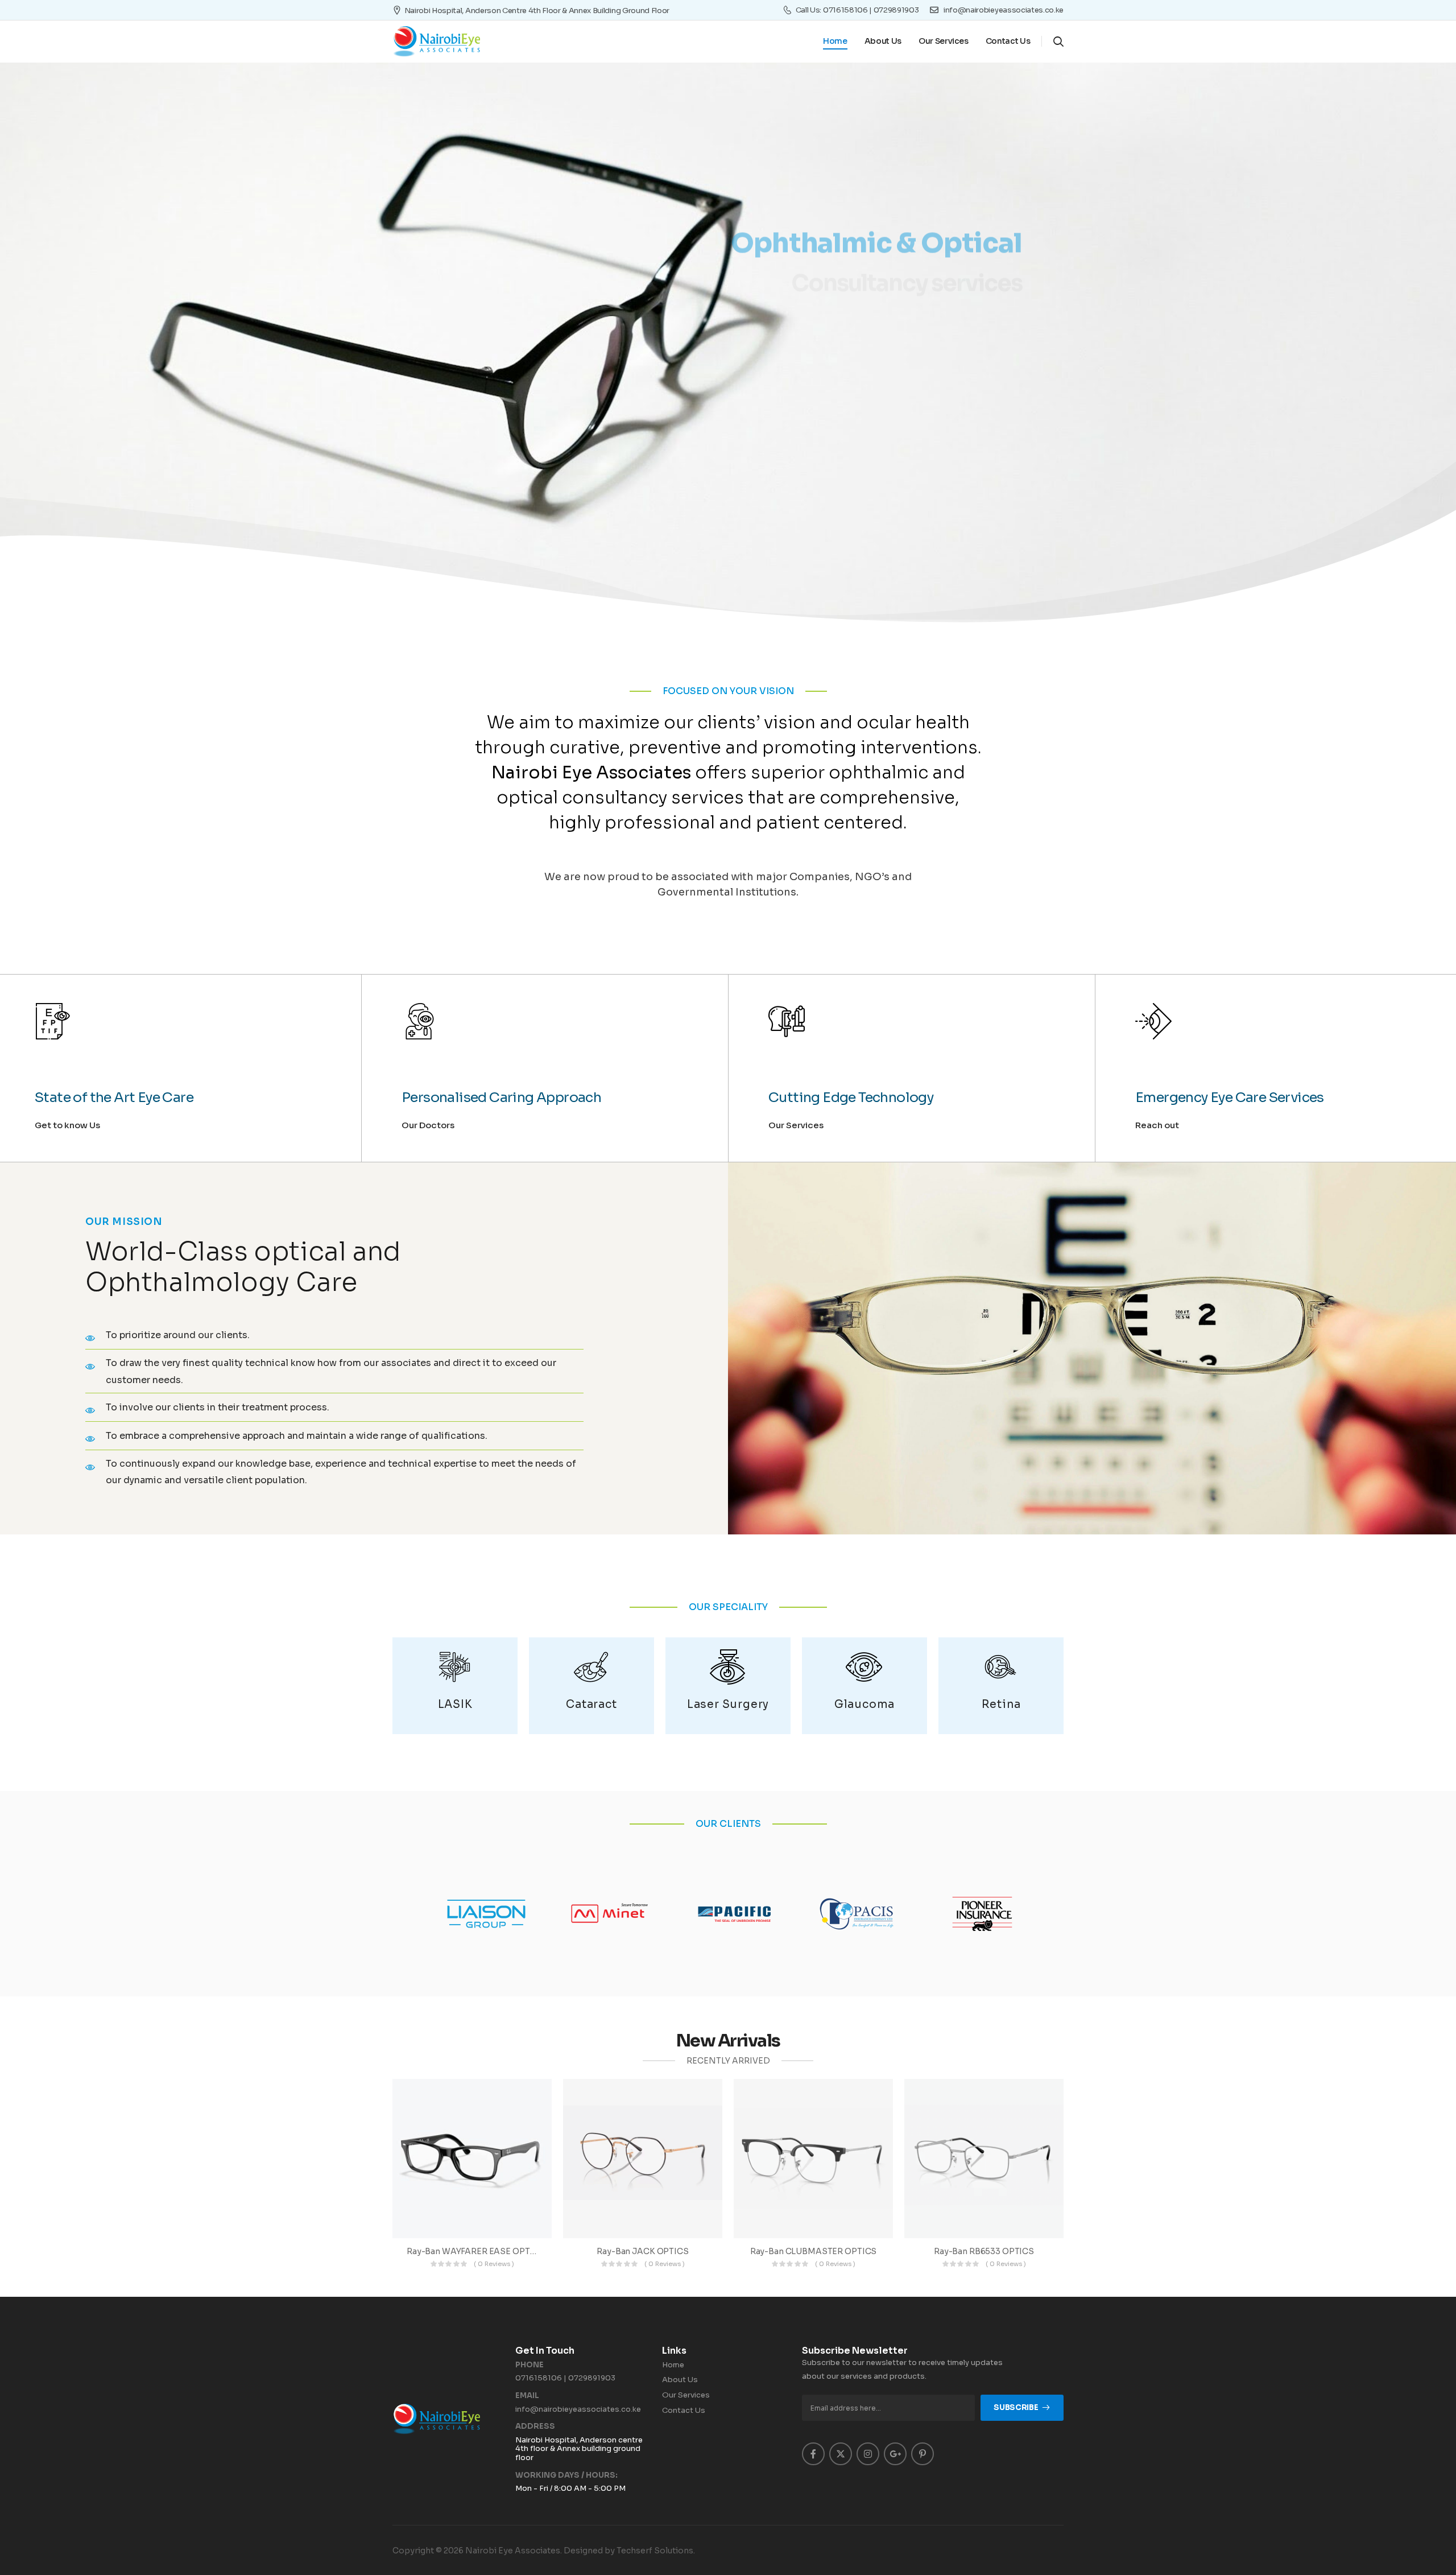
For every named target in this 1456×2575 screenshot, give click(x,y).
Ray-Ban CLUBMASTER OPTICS (814, 2251)
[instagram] (868, 2454)
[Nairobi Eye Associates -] (436, 42)
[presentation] (94, 287)
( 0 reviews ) (494, 2264)
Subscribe (1016, 2407)
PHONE (530, 2365)
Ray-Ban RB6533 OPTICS (984, 2251)
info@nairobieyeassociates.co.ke (578, 2409)
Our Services (944, 41)
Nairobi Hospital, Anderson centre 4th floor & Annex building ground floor (537, 11)
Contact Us (1008, 41)
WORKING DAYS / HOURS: (566, 2475)
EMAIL (527, 2396)
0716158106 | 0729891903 (565, 2378)
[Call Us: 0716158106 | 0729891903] (787, 10)
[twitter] (841, 2454)
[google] (895, 2454)
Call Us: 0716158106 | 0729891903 (857, 10)
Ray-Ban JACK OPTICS (642, 2251)
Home (835, 41)
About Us (883, 41)
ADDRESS (535, 2427)
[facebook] (813, 2454)
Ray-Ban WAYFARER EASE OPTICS (475, 2251)
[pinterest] (923, 2454)
